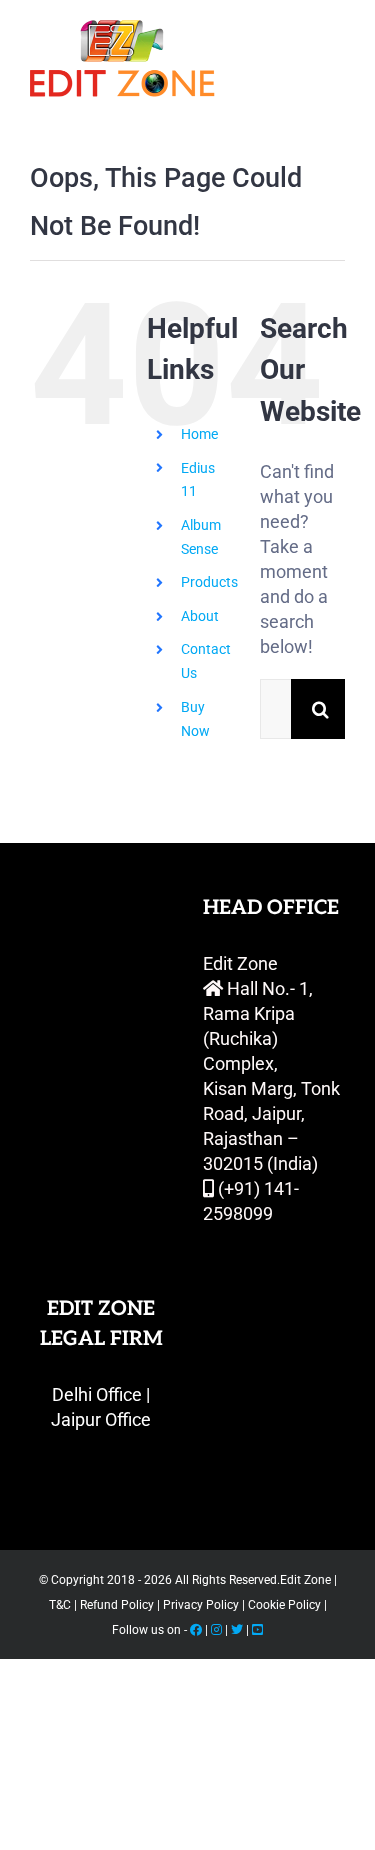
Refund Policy (115, 1605)
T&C (60, 1605)
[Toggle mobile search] (294, 30)
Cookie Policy (283, 1605)
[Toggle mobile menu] (334, 30)
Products (209, 582)
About (200, 616)
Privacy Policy (199, 1605)
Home (199, 434)
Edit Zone (307, 1580)
